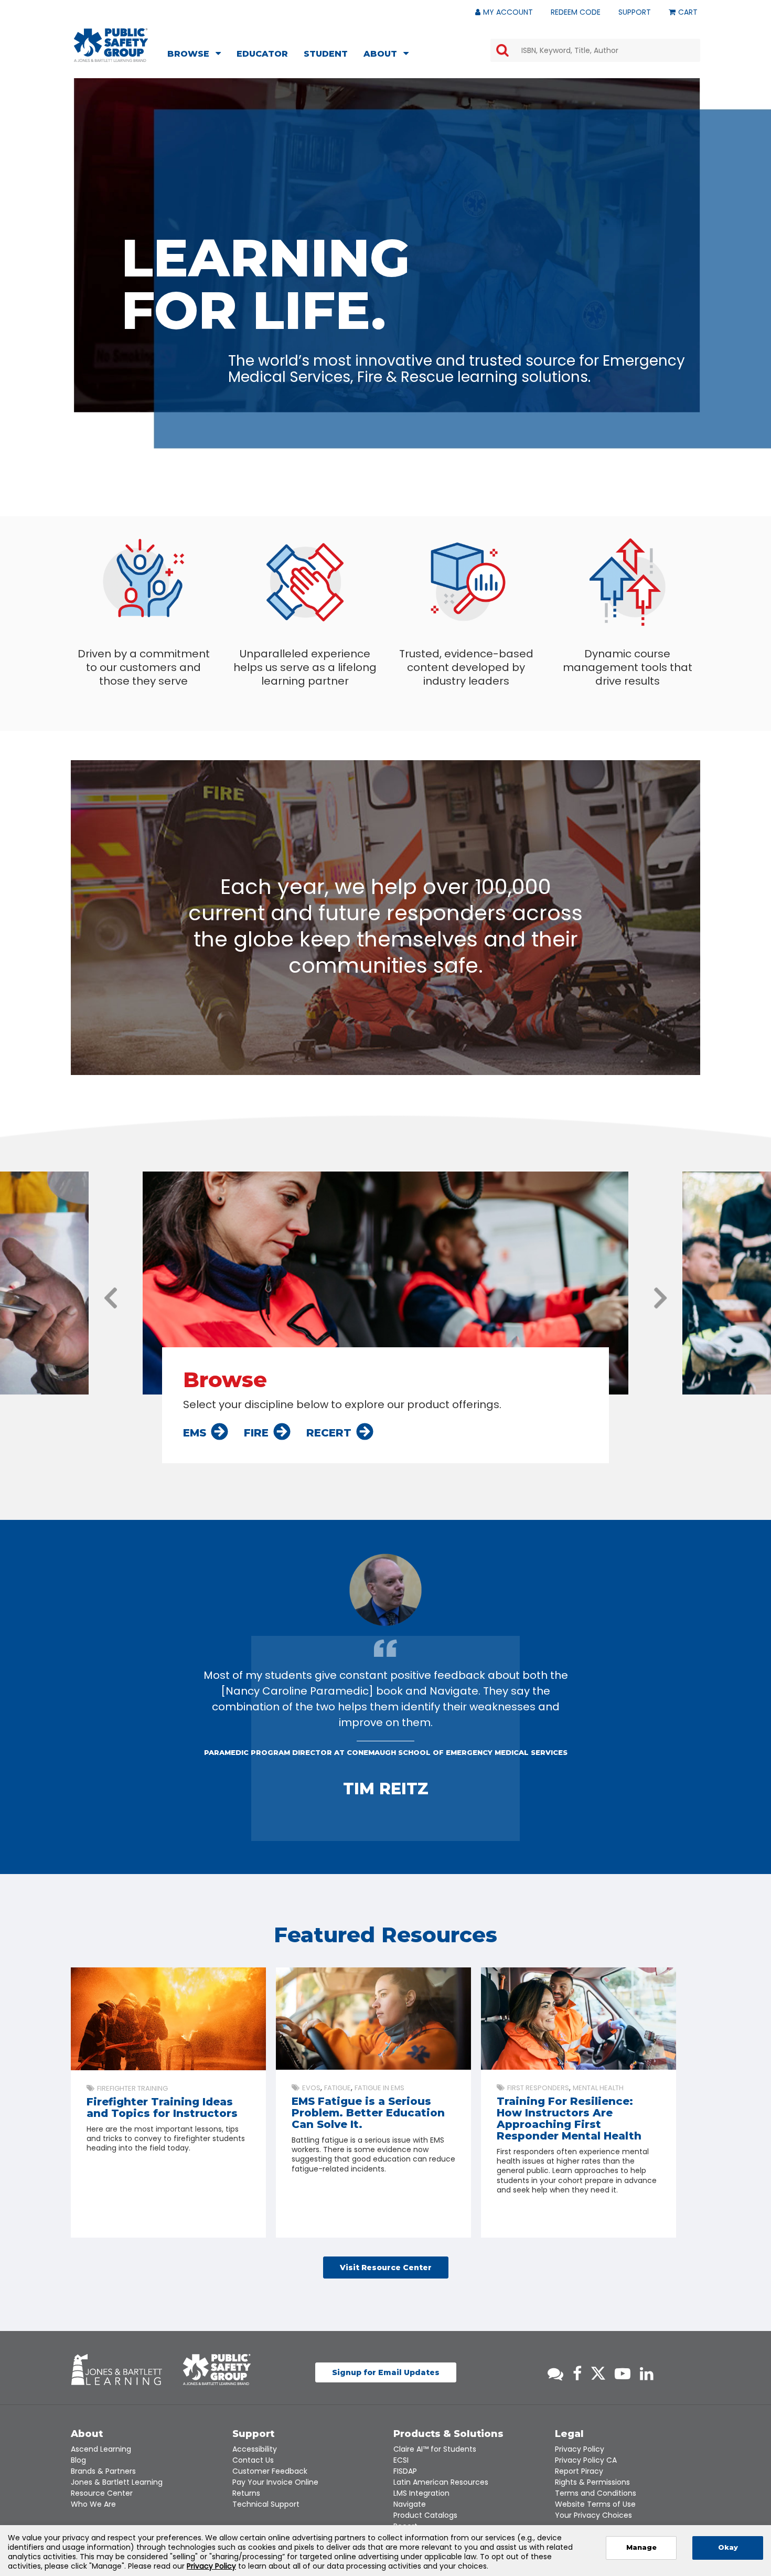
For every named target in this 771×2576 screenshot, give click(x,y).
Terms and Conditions (596, 2493)
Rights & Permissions (592, 2482)
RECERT (329, 1433)
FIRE (256, 1433)
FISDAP (405, 2471)
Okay (728, 2547)
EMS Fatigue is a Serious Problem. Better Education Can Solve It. (368, 2113)
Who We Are (93, 2504)
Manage (641, 2547)
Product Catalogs (425, 2515)
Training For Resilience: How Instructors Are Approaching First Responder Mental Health (569, 2119)
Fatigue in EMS (379, 2088)
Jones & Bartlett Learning (117, 2482)
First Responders (538, 2088)
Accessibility (255, 2449)
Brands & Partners (103, 2471)
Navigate (410, 2504)
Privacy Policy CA (586, 2460)
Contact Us (253, 2460)
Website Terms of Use (595, 2504)
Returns (246, 2493)
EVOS (311, 2088)
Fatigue (338, 2088)
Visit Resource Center (386, 2268)
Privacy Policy (580, 2449)
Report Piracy (579, 2471)
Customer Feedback (270, 2471)
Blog (78, 2460)
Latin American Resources (441, 2482)
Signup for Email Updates (386, 2372)
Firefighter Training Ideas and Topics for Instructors (162, 2107)
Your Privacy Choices (593, 2515)
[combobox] (595, 50)
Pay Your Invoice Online (275, 2482)
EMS (195, 1433)
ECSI (401, 2460)
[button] (111, 1298)
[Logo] (111, 45)
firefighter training (132, 2088)
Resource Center (102, 2493)
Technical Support (266, 2504)
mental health (598, 2088)
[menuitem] (197, 55)
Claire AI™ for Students (435, 2449)
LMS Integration (421, 2493)
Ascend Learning (101, 2449)
